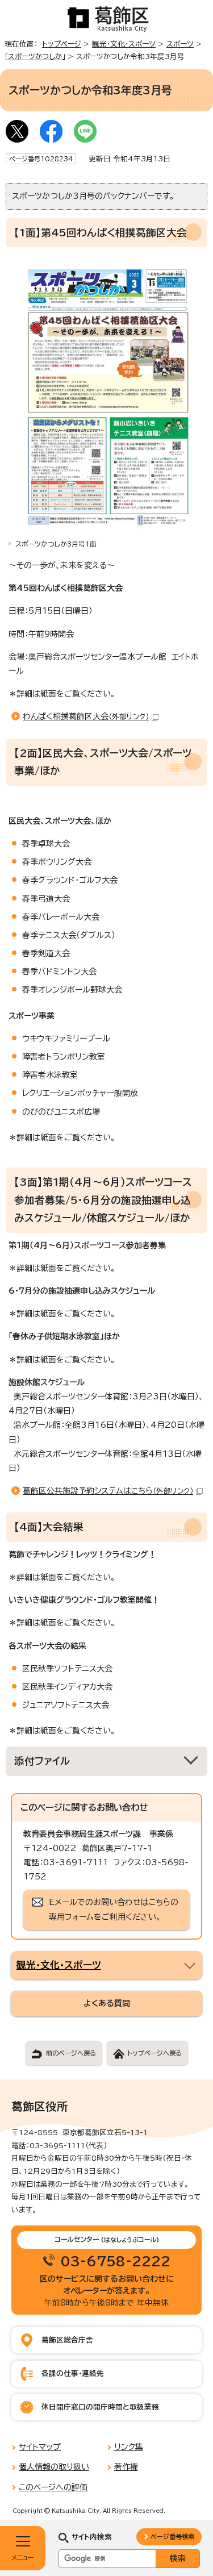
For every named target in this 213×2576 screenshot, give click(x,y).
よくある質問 (107, 2003)
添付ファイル (42, 1761)
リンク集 (129, 2447)
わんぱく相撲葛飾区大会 (86, 716)
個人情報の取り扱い (54, 2467)
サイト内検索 (92, 2537)
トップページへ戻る (154, 2053)
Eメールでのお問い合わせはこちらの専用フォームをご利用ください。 (114, 1909)
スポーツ (180, 44)
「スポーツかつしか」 (35, 57)
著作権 (126, 2467)
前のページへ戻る (71, 2053)
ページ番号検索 (172, 2537)
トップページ (62, 44)
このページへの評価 (53, 2487)
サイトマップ (40, 2447)
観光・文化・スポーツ (124, 44)
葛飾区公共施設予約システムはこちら (108, 1491)
